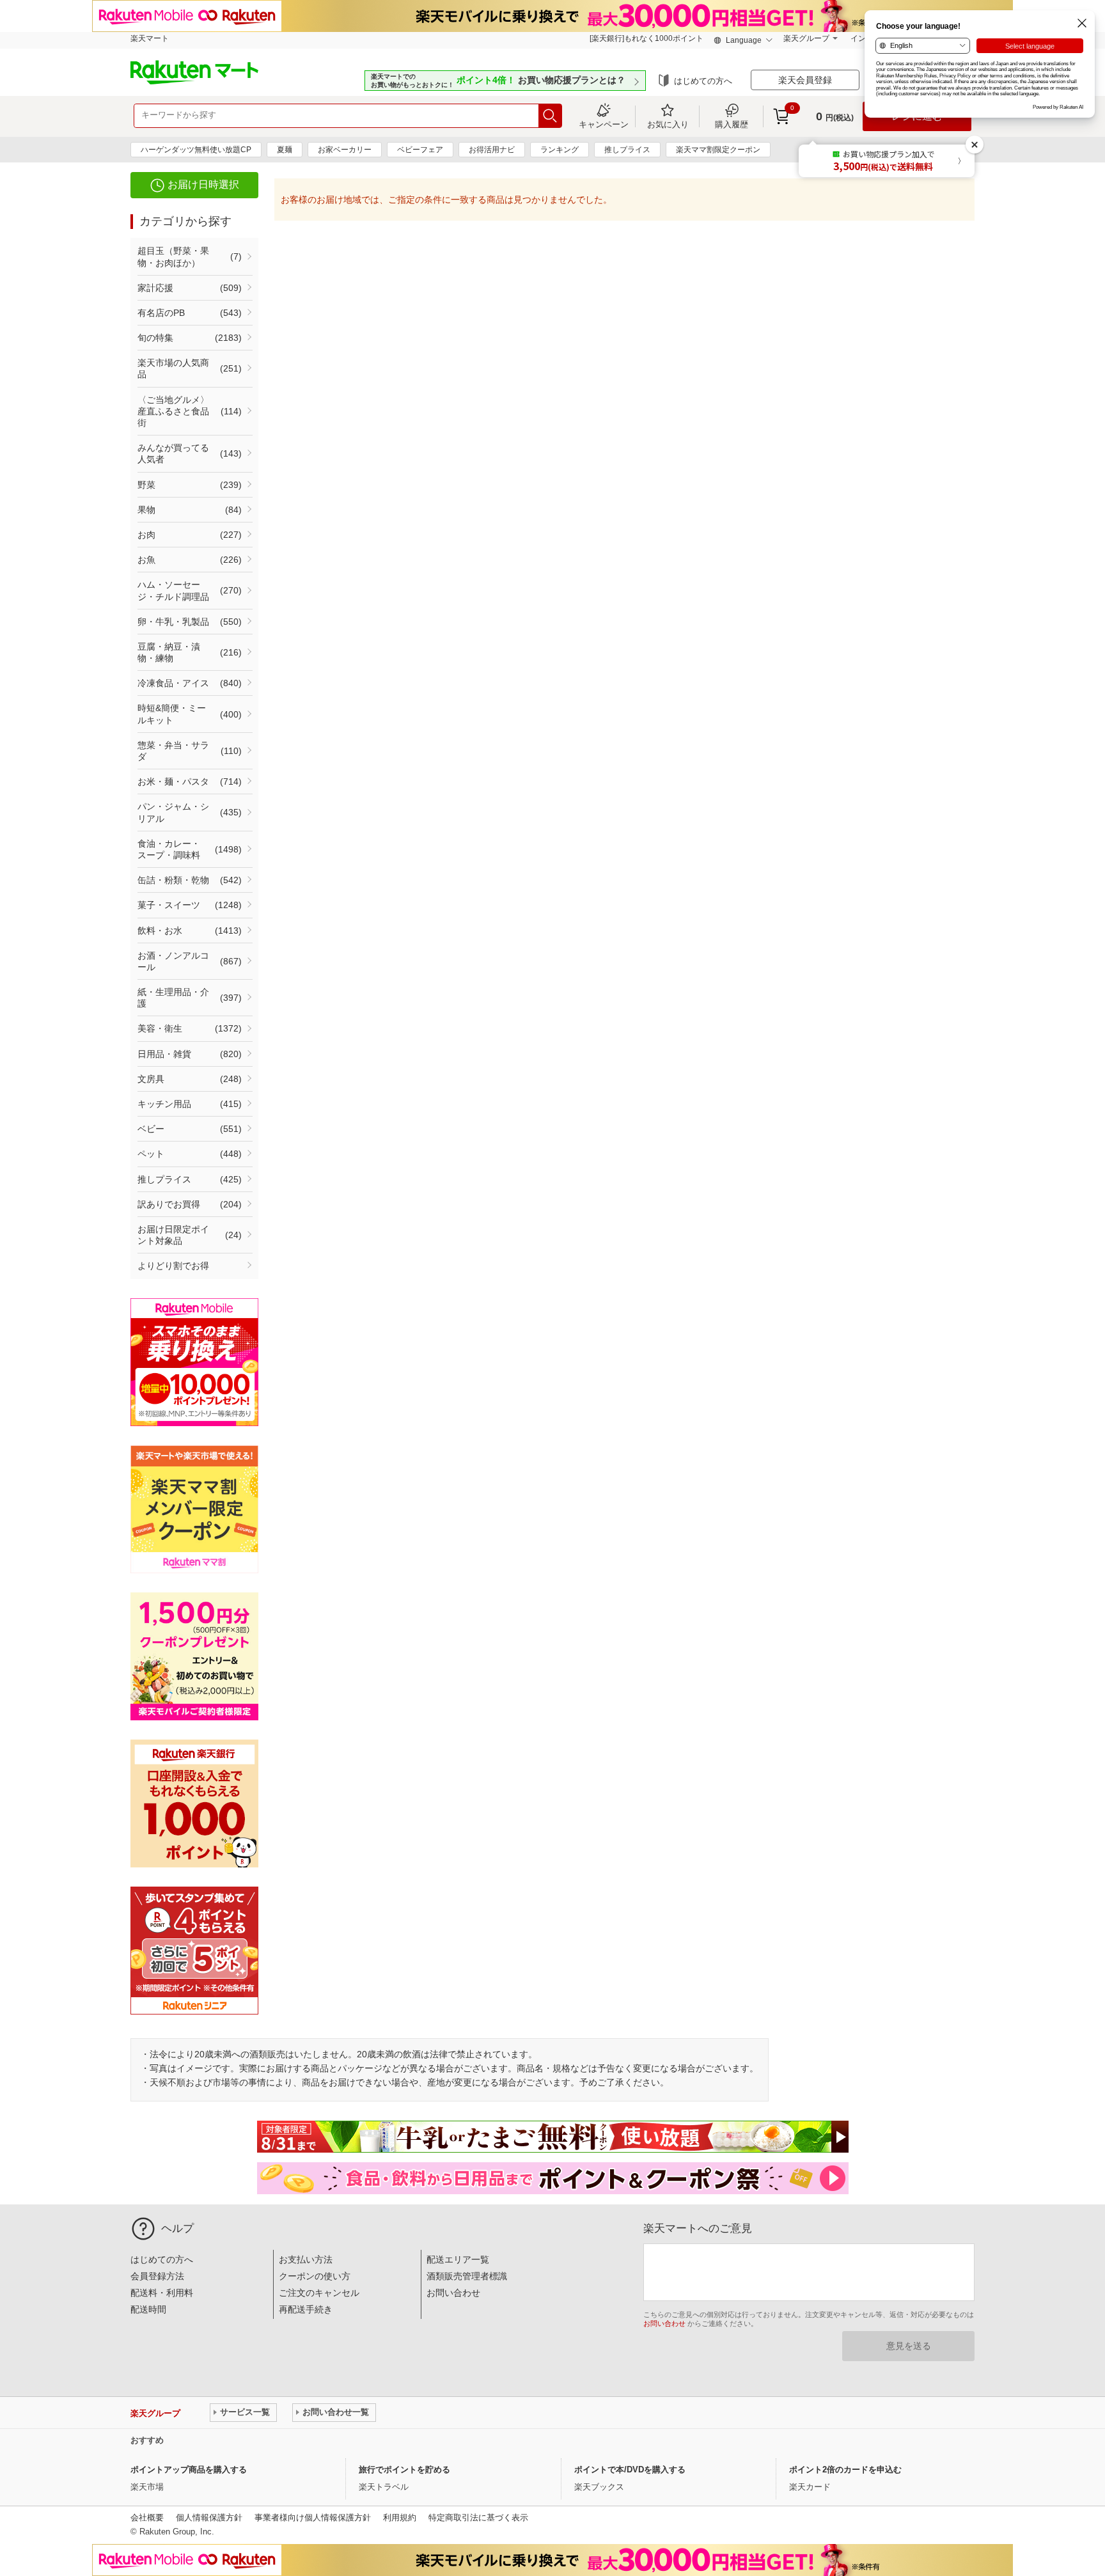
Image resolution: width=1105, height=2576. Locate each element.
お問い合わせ (453, 2293)
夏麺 (285, 150)
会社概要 (147, 2517)
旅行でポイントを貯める (404, 2470)
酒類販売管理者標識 (467, 2276)
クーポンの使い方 (315, 2276)
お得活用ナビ (492, 150)
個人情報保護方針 (209, 2517)
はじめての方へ (703, 81)
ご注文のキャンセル (319, 2293)
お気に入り (668, 124)
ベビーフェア (420, 150)
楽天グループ (806, 38)
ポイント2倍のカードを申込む (845, 2470)
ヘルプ (177, 2228)
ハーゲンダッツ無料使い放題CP (196, 150)
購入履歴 (732, 124)
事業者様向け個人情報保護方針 (313, 2517)
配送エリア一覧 (458, 2259)
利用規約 (400, 2517)
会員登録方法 (157, 2276)
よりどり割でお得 (173, 1266)
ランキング (560, 150)
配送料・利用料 (162, 2293)
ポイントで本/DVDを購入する (630, 2470)
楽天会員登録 (805, 80)
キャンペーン (604, 124)
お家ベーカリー (345, 150)
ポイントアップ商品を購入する (189, 2470)
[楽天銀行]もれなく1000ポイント (647, 38)
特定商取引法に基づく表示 (478, 2517)
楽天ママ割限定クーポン (718, 150)
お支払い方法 (306, 2259)
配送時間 (148, 2309)
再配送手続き (306, 2309)
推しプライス (627, 150)
